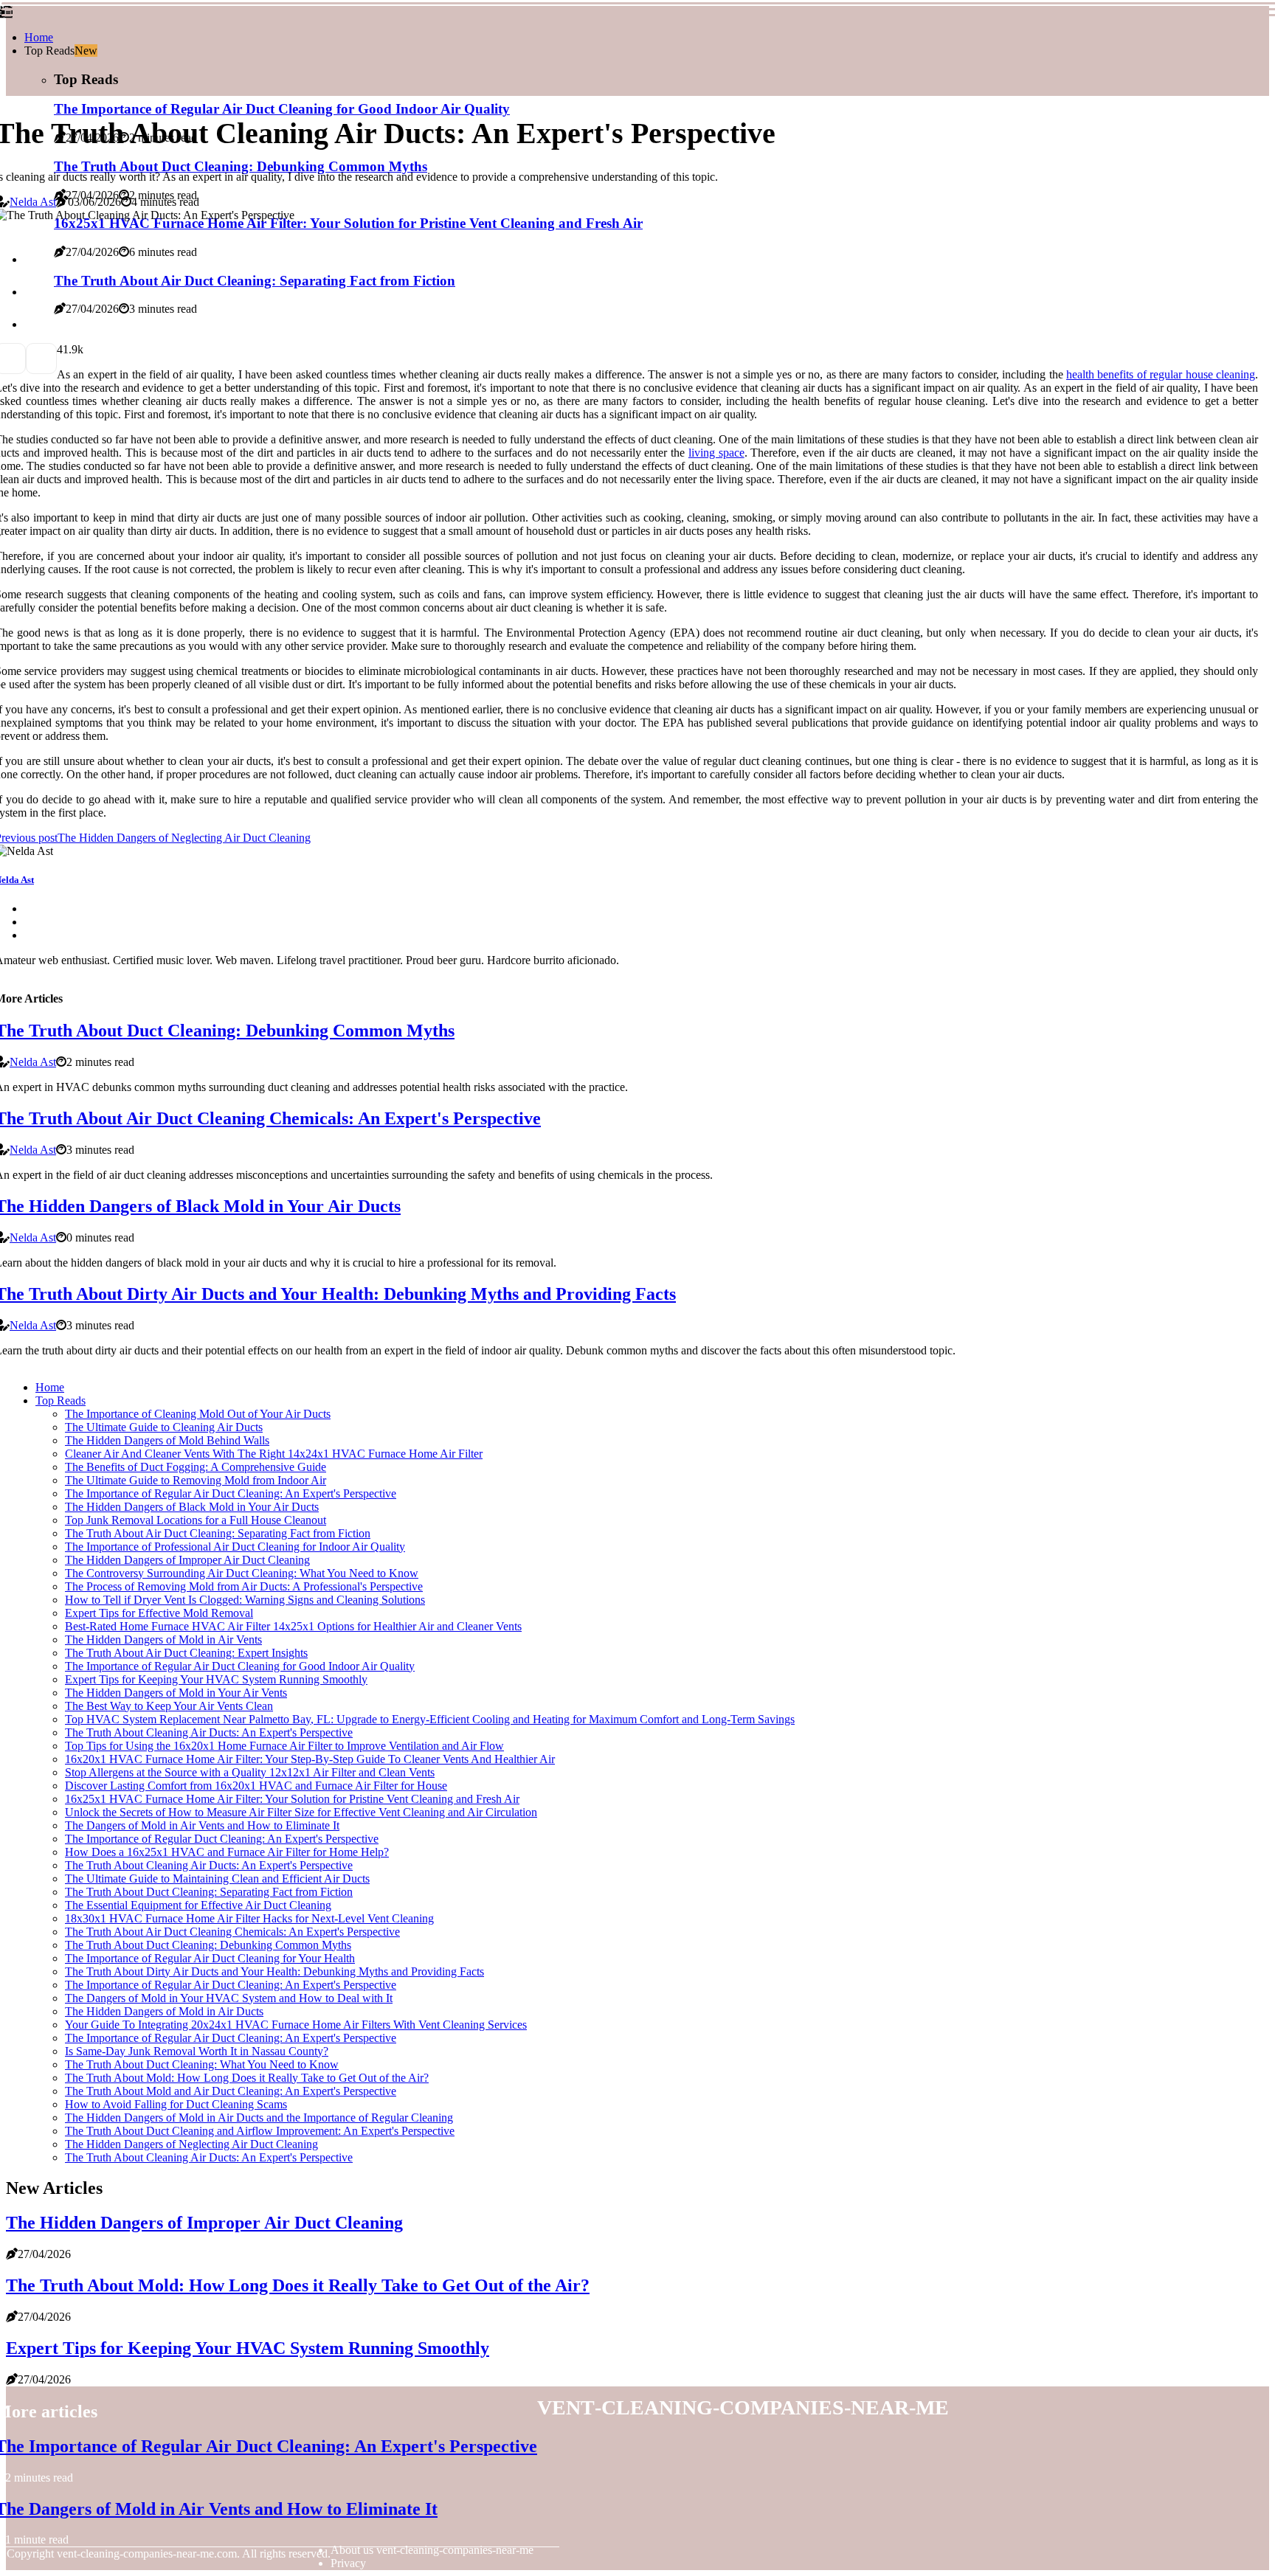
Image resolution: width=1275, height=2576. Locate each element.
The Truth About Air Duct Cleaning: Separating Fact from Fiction (218, 1533)
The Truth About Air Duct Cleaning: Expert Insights (186, 1653)
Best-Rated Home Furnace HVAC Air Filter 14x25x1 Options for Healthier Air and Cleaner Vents (293, 1626)
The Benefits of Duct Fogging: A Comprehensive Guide (196, 1467)
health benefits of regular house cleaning (1161, 374)
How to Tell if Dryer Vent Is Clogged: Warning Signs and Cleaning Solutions (245, 1600)
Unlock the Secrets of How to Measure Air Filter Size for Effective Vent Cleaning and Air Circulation (301, 1812)
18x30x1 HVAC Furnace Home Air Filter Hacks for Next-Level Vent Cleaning (249, 1918)
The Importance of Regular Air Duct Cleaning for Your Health (210, 1958)
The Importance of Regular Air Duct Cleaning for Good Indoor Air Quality (240, 1666)
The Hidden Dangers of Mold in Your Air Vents (176, 1693)
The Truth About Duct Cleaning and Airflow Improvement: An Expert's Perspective (260, 2131)
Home (39, 37)
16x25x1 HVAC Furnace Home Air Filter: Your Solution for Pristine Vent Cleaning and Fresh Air (292, 1799)
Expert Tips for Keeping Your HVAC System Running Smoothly (216, 1679)
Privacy (348, 2563)
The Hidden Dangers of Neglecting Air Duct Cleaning (191, 2144)
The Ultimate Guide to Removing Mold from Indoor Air (196, 1480)
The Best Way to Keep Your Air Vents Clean (169, 1706)
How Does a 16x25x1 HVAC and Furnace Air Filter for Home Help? (227, 1852)
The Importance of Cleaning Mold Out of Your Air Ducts (198, 1414)
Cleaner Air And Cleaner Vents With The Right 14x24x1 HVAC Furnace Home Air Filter (274, 1454)
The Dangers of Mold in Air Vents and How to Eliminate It (202, 1825)
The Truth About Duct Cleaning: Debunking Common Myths (208, 1945)
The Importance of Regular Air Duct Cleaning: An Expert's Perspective (231, 1493)
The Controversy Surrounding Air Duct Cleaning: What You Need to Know (242, 1573)
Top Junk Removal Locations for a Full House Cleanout (196, 1520)
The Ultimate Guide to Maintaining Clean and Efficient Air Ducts (217, 1879)
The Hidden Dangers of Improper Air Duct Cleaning (187, 1560)
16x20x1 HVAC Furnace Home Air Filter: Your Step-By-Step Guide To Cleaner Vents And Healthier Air (310, 1759)
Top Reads (61, 1400)
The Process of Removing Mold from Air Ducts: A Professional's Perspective (244, 1586)
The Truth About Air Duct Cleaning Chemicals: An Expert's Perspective (232, 1932)
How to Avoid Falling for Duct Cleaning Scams (176, 2104)
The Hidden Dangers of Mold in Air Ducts (164, 2011)
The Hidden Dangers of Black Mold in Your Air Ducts (192, 1507)
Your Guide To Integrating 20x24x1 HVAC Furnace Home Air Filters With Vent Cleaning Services (296, 2025)
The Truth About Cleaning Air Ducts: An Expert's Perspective (209, 1732)
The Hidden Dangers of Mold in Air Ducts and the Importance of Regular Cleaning (259, 2118)
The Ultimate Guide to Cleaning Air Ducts (164, 1427)
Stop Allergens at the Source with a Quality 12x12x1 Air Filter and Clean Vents (250, 1772)
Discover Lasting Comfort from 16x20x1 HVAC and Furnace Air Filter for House (256, 1786)
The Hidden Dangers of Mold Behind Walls (167, 1440)
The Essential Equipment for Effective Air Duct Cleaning (198, 1905)
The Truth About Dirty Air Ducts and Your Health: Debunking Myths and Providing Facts (274, 1971)
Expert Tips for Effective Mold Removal (159, 1613)
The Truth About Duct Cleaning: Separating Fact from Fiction (209, 1892)
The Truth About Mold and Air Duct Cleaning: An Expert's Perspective (231, 2091)
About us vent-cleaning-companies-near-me (432, 2550)
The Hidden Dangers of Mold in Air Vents (163, 1640)
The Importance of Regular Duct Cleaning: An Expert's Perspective (222, 1839)
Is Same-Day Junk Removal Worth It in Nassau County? (197, 2051)
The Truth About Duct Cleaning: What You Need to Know (202, 2064)
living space (716, 453)
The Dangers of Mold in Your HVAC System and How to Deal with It (229, 1998)
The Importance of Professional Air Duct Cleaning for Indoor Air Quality (235, 1547)
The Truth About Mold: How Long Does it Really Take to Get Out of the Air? (247, 2078)
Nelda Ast (33, 202)
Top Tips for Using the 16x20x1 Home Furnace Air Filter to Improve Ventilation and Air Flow (284, 1746)
